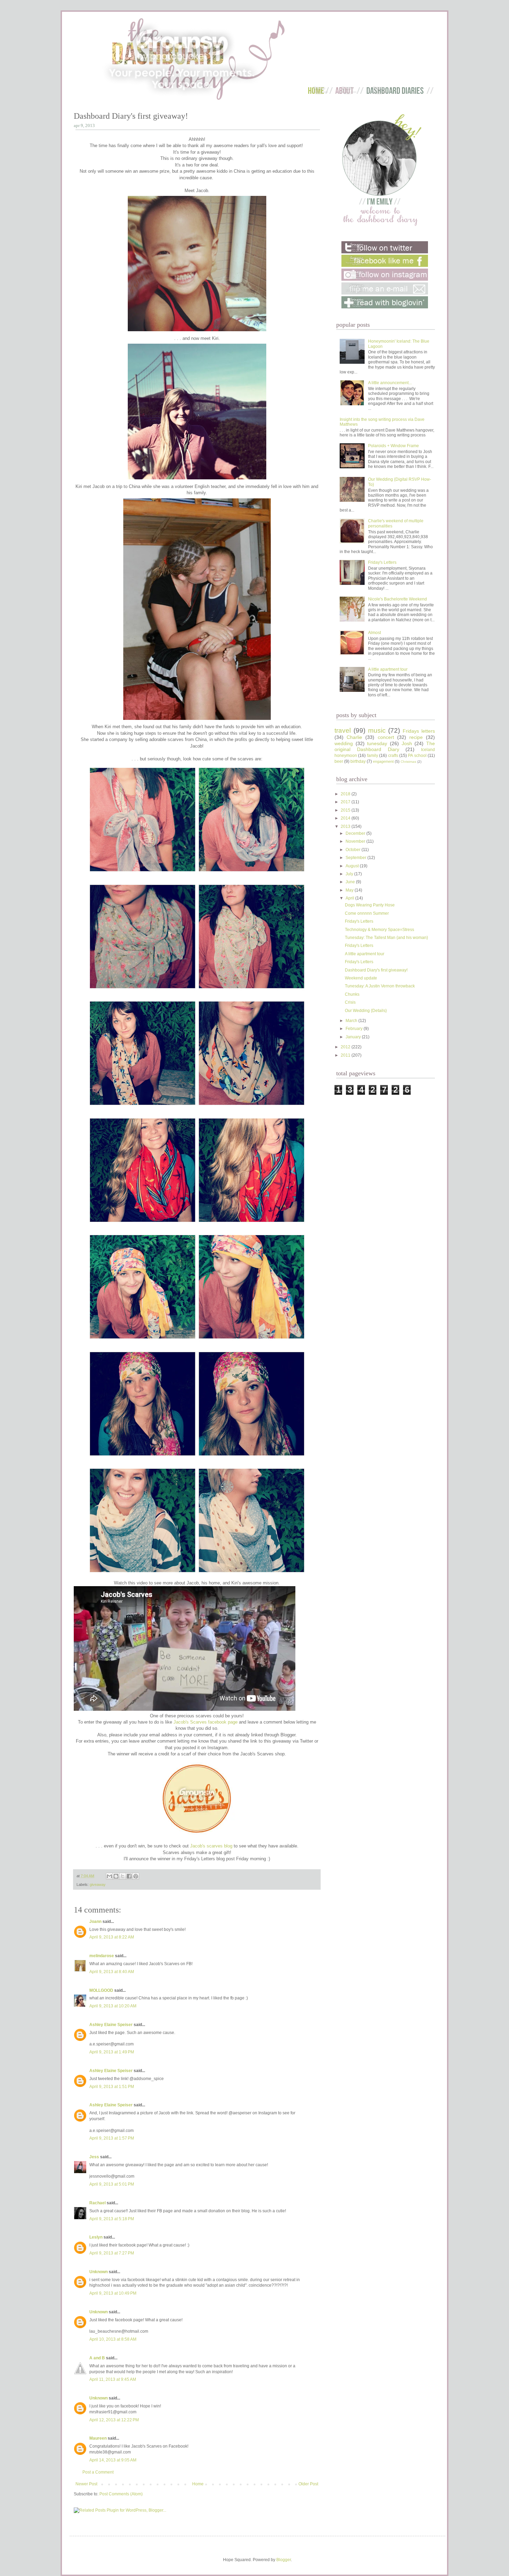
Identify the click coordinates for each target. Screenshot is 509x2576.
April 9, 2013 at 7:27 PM (112, 2253)
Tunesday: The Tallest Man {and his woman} (386, 938)
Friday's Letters (382, 562)
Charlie (354, 737)
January (354, 1037)
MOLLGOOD (101, 1990)
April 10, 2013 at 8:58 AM (113, 2339)
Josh (407, 743)
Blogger (284, 2560)
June (351, 882)
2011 (346, 1055)
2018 (346, 794)
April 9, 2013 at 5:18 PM (112, 2219)
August (353, 866)
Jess (94, 2157)
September (356, 858)
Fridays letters (419, 731)
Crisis (350, 1002)
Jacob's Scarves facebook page (206, 1722)
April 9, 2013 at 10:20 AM (113, 2006)
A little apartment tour (388, 669)
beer (339, 761)
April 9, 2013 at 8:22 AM (112, 1937)
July (350, 874)
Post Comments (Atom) (121, 2494)
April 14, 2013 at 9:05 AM (113, 2460)
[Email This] (109, 1876)
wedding (344, 743)
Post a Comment (98, 2472)
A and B (97, 2358)
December (356, 833)
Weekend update (361, 978)
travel (343, 730)
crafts (393, 756)
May (350, 890)
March (352, 1021)
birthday (358, 761)
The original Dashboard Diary (385, 747)
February (355, 1029)
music (377, 730)
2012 (346, 1047)
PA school (417, 756)
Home (198, 2484)
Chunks (352, 994)
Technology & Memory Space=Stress (379, 930)
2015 (346, 810)
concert (386, 737)
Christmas (408, 762)
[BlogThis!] (116, 1876)
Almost (374, 633)
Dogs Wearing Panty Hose (370, 905)
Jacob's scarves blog (211, 1846)
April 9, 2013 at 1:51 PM (112, 2087)
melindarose (102, 1956)
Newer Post (86, 2484)
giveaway (98, 1884)
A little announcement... (390, 383)
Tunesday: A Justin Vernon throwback (380, 986)
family (373, 756)
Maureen (98, 2438)
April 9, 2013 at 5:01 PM (112, 2184)
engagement (383, 761)
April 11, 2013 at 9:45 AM (113, 2379)
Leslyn (96, 2237)
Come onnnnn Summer (367, 913)
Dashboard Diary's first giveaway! (376, 970)
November (356, 841)
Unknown (99, 2272)
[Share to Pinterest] (136, 1876)
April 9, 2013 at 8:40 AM (112, 1972)
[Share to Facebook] (129, 1876)
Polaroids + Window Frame (394, 446)
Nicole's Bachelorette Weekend (398, 599)
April (350, 898)
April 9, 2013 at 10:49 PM (113, 2293)
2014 (346, 818)
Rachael (97, 2203)
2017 (346, 802)
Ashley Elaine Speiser (111, 2025)
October (354, 850)
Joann (95, 1922)
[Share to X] (123, 1876)
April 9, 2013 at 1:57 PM (112, 2138)
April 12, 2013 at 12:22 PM (114, 2420)
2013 (346, 826)
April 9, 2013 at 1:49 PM (112, 2052)
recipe (416, 737)
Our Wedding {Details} (366, 1011)
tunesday (377, 743)
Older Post (308, 2484)
